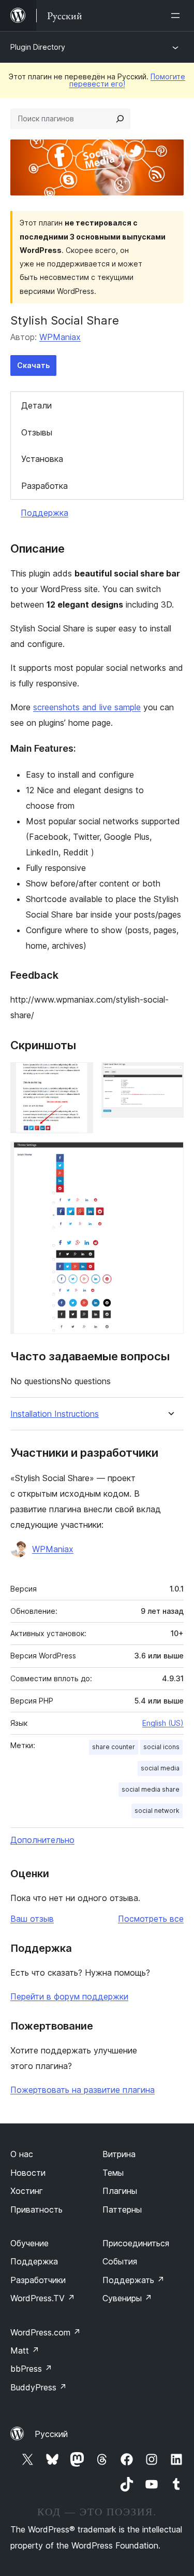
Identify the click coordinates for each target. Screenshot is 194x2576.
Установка (42, 459)
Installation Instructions (55, 1414)
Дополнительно (42, 1840)
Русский (51, 2434)
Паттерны (122, 2209)
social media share (151, 1789)
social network (157, 1811)
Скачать (33, 365)
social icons (161, 1747)
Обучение (29, 2243)
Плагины (120, 2191)
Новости (28, 2173)
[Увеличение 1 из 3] (79, 1076)
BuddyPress (39, 2387)
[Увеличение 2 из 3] (170, 1076)
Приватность (36, 2209)
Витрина (119, 2154)
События (120, 2261)
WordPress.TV (43, 2298)
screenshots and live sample (87, 707)
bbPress (31, 2369)
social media (160, 1768)
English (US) (163, 1723)
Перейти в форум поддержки (69, 1996)
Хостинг (27, 2191)
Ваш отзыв (32, 1919)
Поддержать (133, 2280)
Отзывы (37, 432)
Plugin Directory (38, 47)
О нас (22, 2154)
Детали (36, 405)
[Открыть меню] (177, 16)
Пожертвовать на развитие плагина (83, 2090)
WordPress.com (46, 2332)
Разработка (44, 486)
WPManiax (60, 337)
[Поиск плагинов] (120, 119)
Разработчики (38, 2280)
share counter (114, 1747)
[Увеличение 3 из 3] (170, 1156)
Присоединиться (136, 2243)
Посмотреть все (151, 1919)
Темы (113, 2173)
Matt (25, 2350)
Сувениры (127, 2298)
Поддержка (44, 513)
